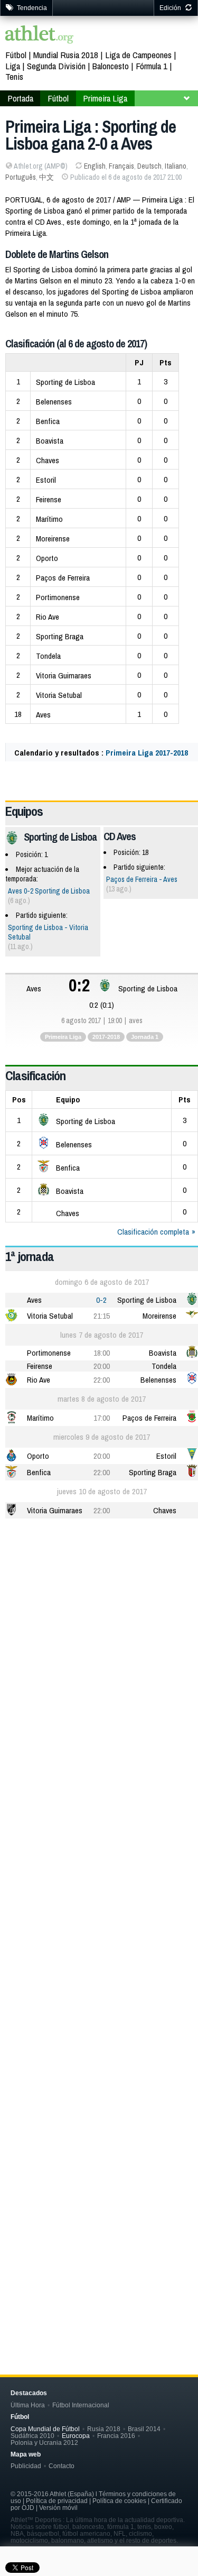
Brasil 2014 (144, 2429)
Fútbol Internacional (81, 2405)
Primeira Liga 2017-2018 (147, 753)
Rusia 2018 (104, 2429)
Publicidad (26, 2466)
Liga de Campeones (138, 55)
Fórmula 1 (152, 66)
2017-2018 (106, 1037)
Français (121, 166)
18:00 (102, 1353)
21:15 (102, 1316)
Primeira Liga (105, 98)
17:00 (102, 1418)
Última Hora (28, 2405)
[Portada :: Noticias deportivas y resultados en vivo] (40, 36)
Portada (20, 98)
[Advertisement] (99, 1634)
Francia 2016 (116, 2436)
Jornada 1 (145, 1037)
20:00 (102, 1366)
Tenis (14, 76)
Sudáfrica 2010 (32, 2436)
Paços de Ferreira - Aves (142, 879)
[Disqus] (102, 1876)
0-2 (101, 1300)
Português (21, 177)
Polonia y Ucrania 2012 (44, 2442)
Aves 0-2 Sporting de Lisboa (49, 891)
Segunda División (56, 66)
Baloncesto (111, 66)
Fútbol (16, 55)
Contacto (62, 2466)
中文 (46, 177)
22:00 (102, 1380)
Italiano (176, 166)
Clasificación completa (153, 1232)
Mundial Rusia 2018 (66, 55)
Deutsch (149, 166)
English (95, 166)
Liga (13, 66)
